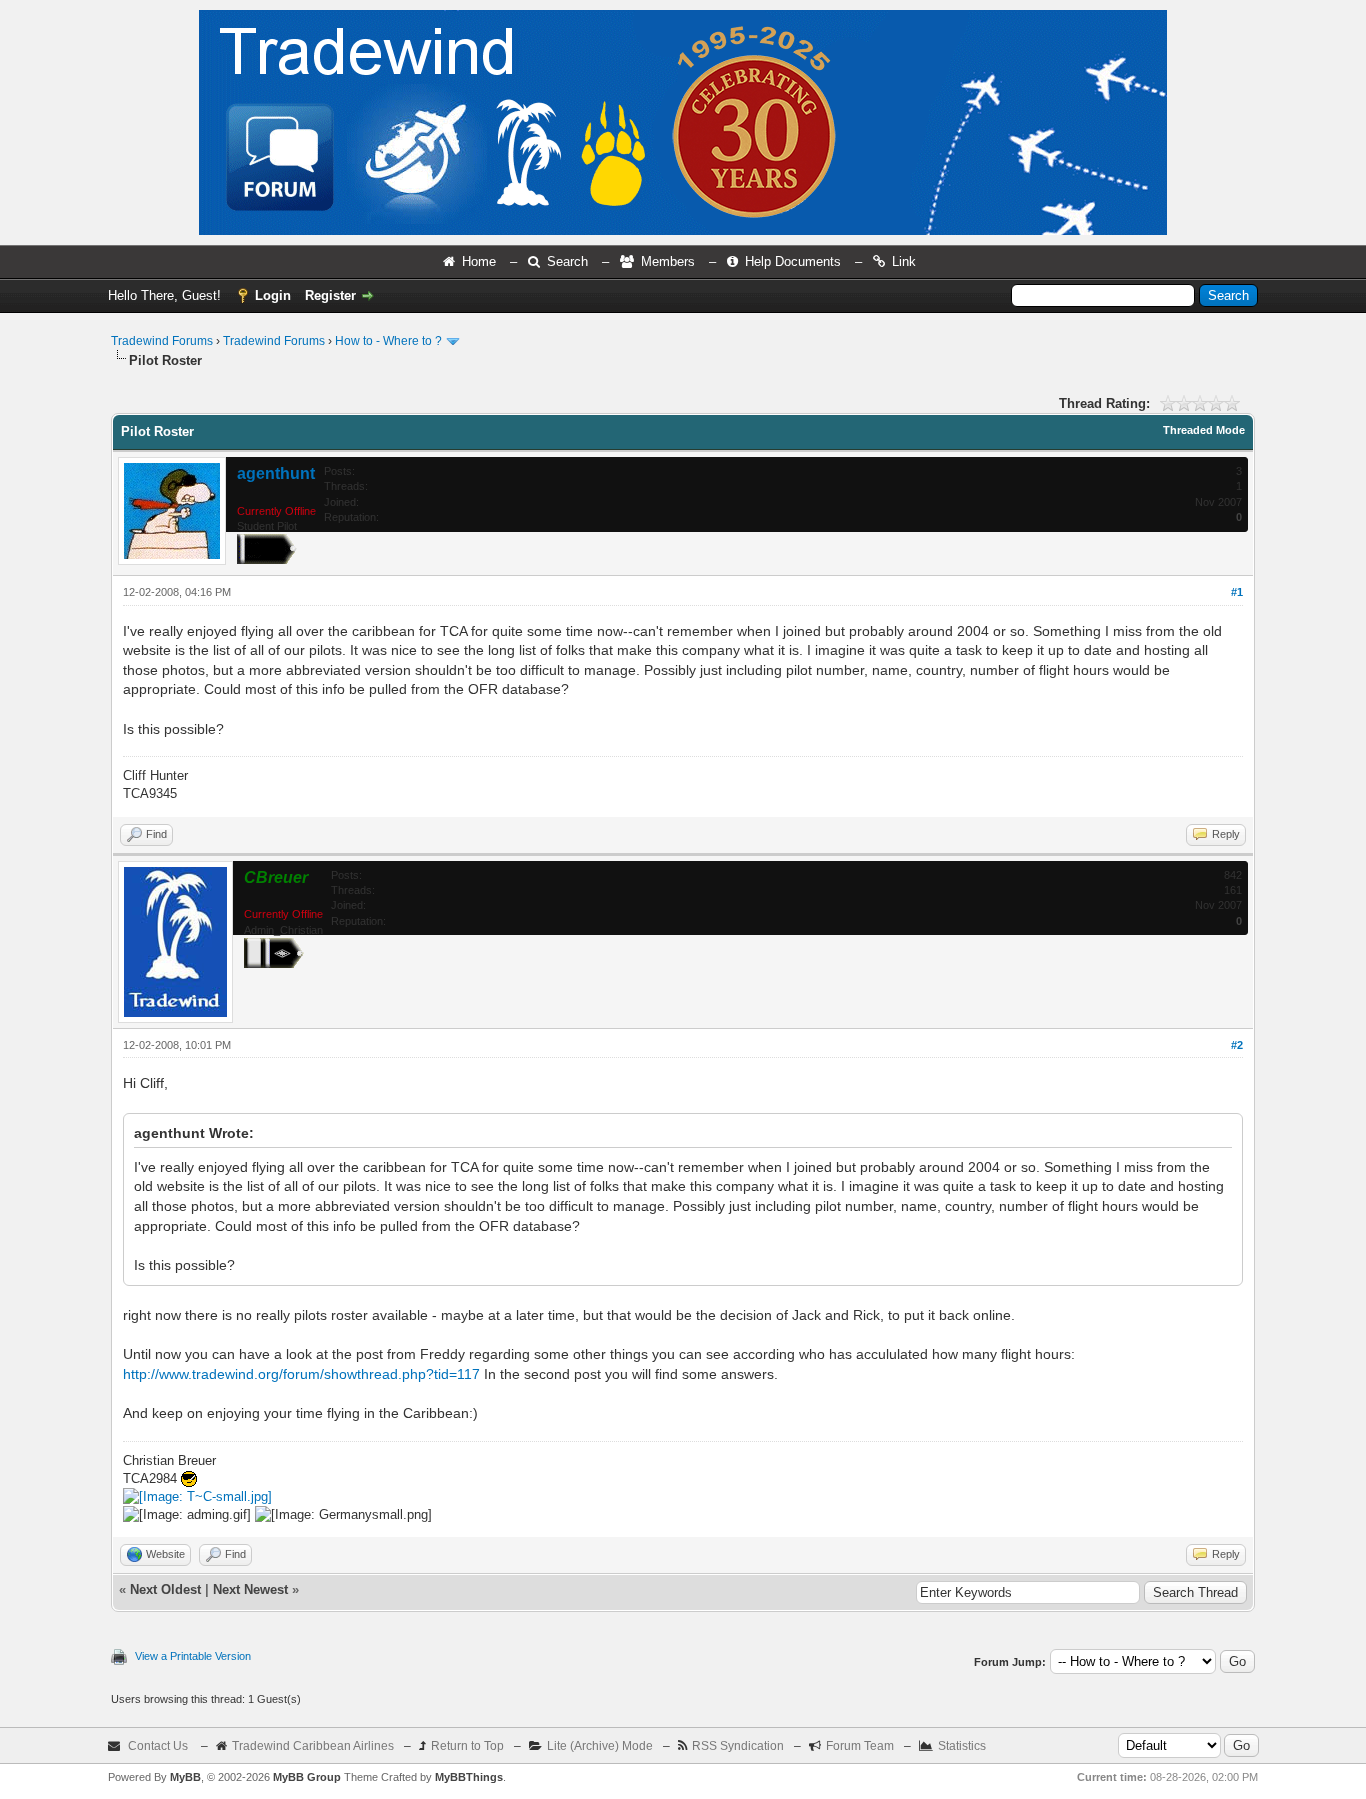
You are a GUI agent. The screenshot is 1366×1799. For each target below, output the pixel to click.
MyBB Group (307, 1777)
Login (273, 295)
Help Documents (793, 261)
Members (668, 261)
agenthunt (276, 473)
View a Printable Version (193, 1656)
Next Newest (250, 1589)
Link (904, 261)
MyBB (185, 1777)
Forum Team (860, 1746)
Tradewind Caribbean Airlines (313, 1746)
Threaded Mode (1204, 430)
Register (330, 295)
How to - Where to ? (388, 341)
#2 (1237, 1045)
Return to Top (467, 1746)
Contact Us (158, 1746)
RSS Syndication (738, 1746)
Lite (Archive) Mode (600, 1746)
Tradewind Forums (162, 341)
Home (479, 261)
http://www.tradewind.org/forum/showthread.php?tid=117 (301, 1374)
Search (567, 261)
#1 (1237, 592)
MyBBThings (469, 1777)
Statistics (962, 1746)
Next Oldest (165, 1589)
